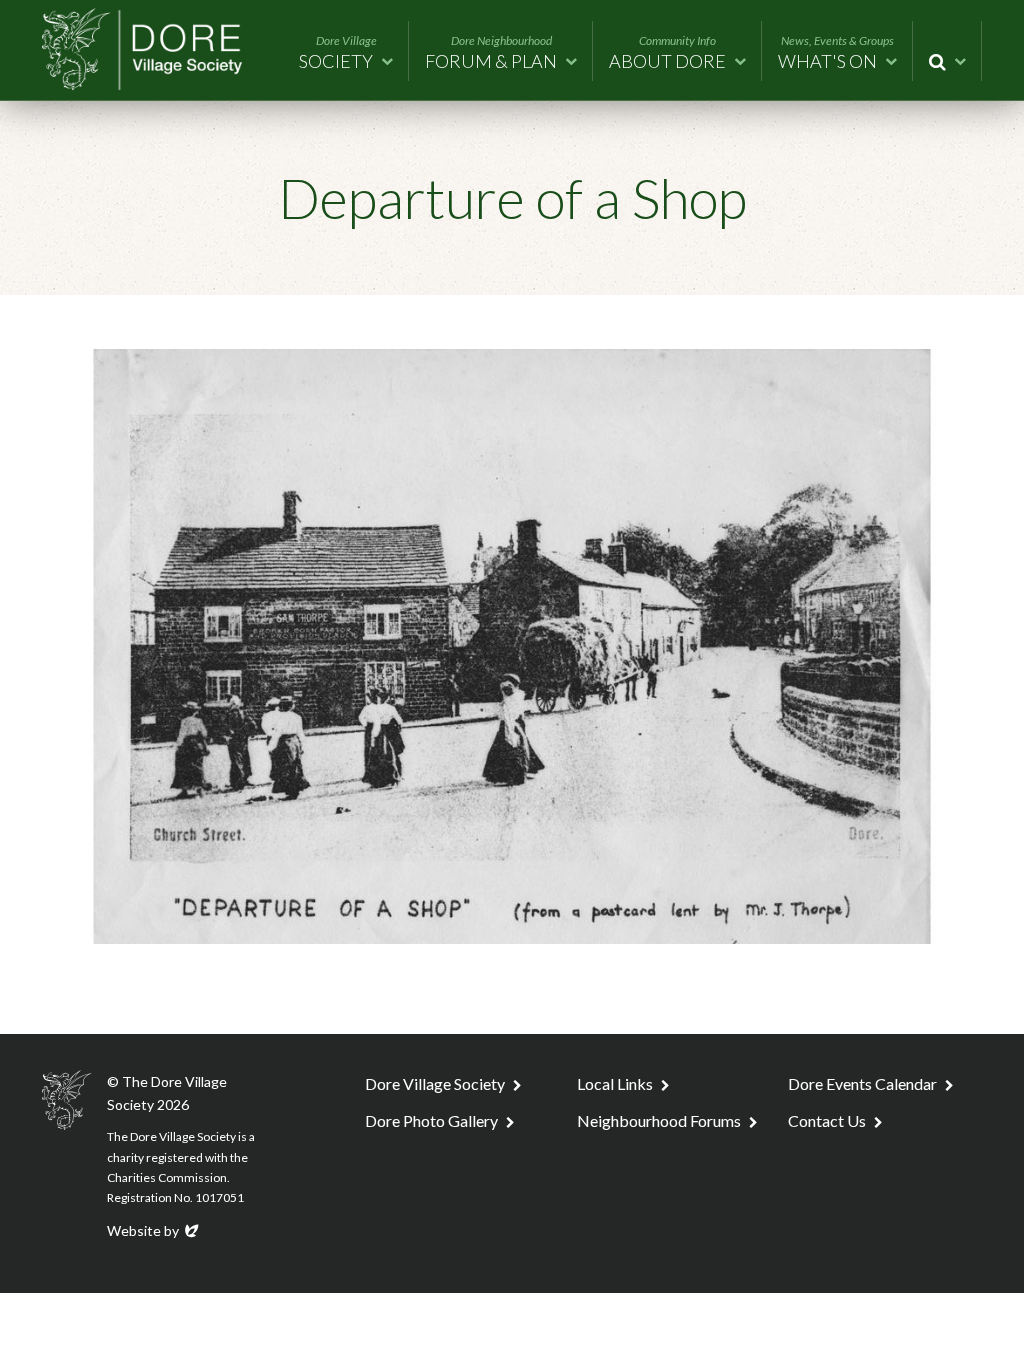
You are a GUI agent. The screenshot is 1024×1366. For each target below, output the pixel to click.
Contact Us (827, 1120)
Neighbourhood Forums (659, 1120)
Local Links (615, 1083)
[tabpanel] (512, 646)
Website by (154, 1230)
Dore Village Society (435, 1083)
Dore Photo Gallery (431, 1120)
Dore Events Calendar (862, 1083)
